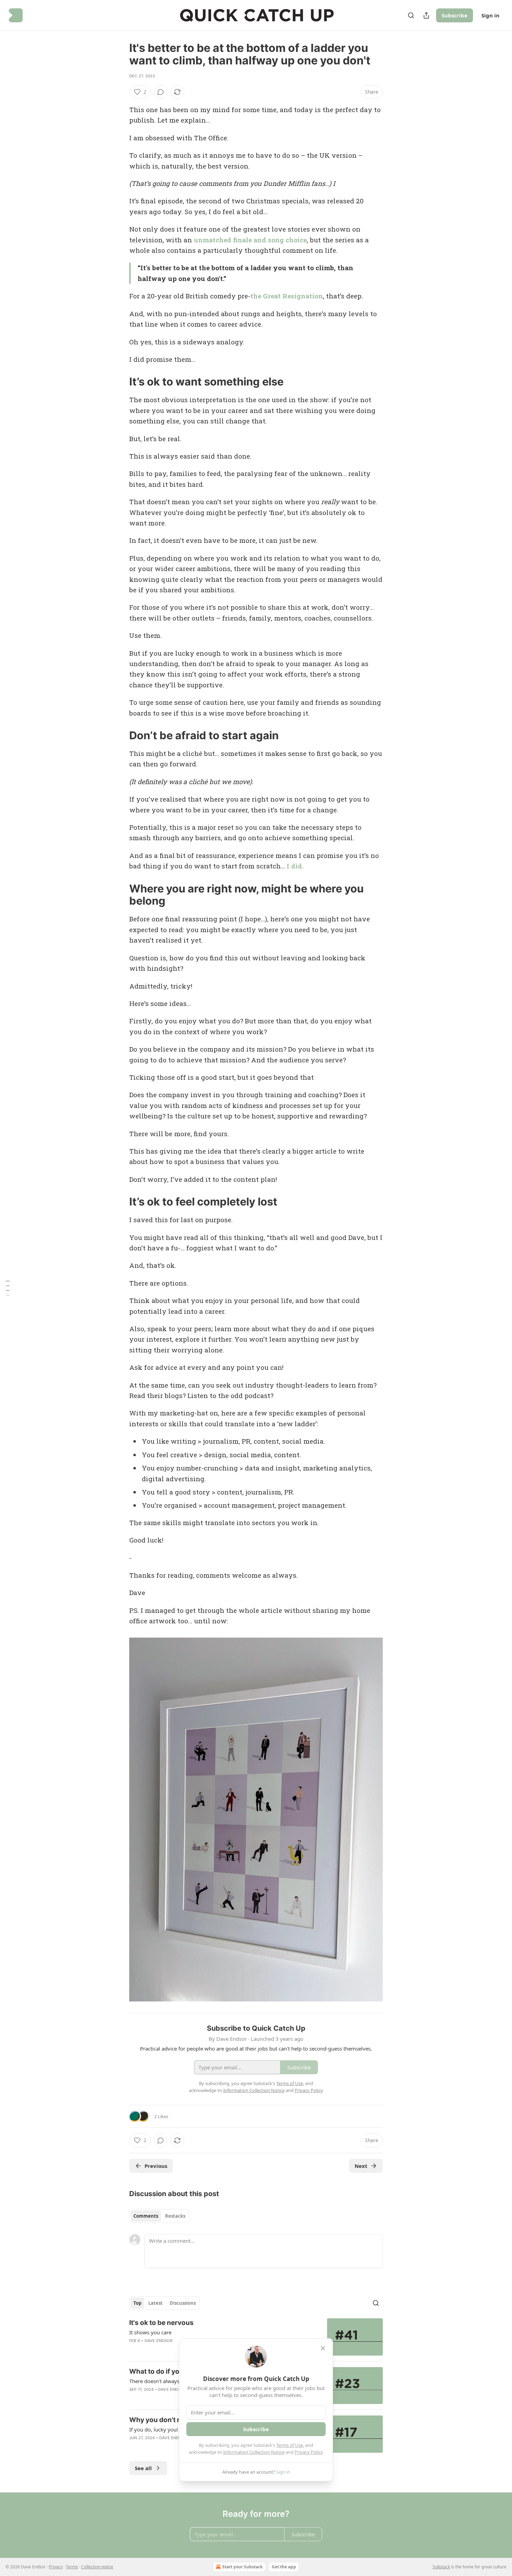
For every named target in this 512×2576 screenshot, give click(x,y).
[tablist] (159, 2216)
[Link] (119, 382)
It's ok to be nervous (161, 2323)
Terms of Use (290, 2445)
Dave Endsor (158, 2341)
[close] (323, 2348)
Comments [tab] (146, 2216)
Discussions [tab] (183, 2303)
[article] (256, 2337)
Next (361, 2166)
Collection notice (97, 2567)
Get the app (284, 2567)
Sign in (490, 15)
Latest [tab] (156, 2303)
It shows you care (150, 2332)
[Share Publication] (426, 15)
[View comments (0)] (161, 92)
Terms (72, 2567)
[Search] (411, 15)
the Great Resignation (287, 296)
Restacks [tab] (175, 2216)
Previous (156, 2166)
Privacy (56, 2567)
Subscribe (455, 15)
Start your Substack (242, 2567)
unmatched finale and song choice (250, 240)
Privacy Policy (309, 2452)
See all (143, 2468)
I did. (295, 866)
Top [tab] (137, 2303)
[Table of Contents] (8, 1288)
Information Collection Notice (254, 2452)
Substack (441, 2567)
